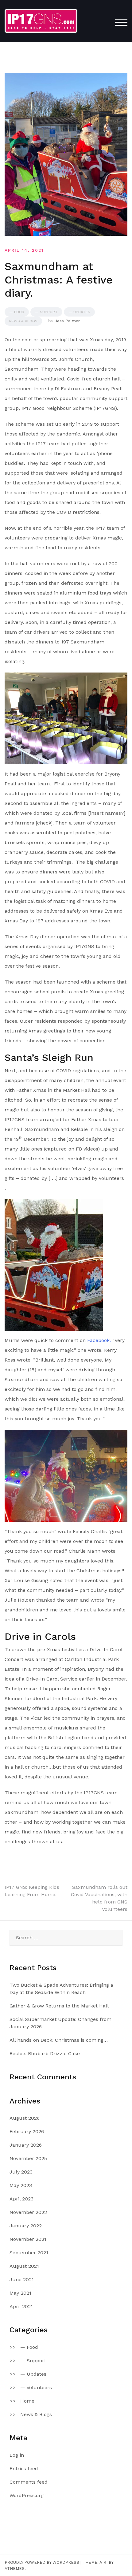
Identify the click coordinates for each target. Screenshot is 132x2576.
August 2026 (25, 2118)
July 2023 (21, 2172)
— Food (17, 312)
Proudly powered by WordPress (42, 2562)
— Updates (79, 312)
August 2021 (24, 2266)
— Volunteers (36, 2387)
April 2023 (21, 2199)
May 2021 (20, 2293)
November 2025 (28, 2158)
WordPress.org (27, 2495)
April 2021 (21, 2306)
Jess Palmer (67, 321)
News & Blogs (23, 321)
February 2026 (27, 2131)
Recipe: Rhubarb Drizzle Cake (45, 2053)
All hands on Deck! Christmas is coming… (59, 2040)
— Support (46, 312)
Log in (17, 2455)
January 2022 (26, 2226)
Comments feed (29, 2482)
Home (27, 2401)
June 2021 (22, 2279)
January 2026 (26, 2145)
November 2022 (28, 2212)
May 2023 (21, 2185)
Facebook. (99, 1340)
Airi (103, 2562)
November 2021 (28, 2239)
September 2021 (29, 2253)
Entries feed (24, 2469)
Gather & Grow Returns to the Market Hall (59, 2006)
